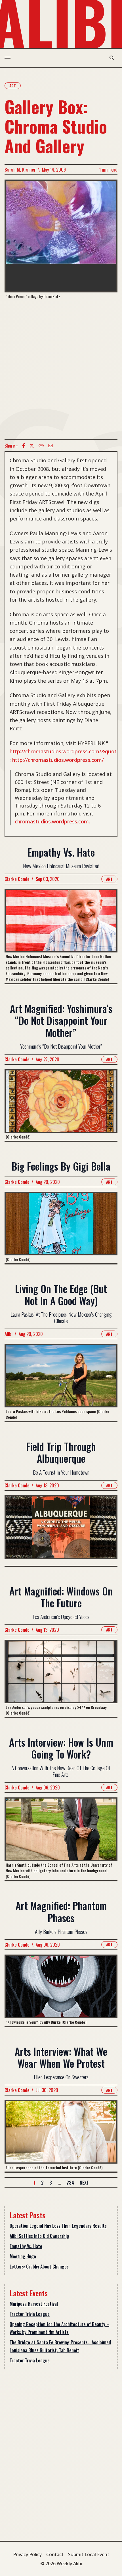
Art (13, 86)
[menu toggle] (8, 58)
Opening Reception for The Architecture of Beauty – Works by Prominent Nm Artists (59, 2328)
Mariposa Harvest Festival (34, 2304)
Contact (55, 2554)
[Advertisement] (61, 369)
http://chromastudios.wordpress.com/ (58, 760)
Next (84, 2183)
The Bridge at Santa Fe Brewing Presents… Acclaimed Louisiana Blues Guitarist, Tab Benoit (60, 2346)
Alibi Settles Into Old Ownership (39, 2236)
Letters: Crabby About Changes (39, 2267)
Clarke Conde (17, 879)
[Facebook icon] (24, 446)
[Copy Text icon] (41, 446)
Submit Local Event (89, 2554)
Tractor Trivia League (30, 2314)
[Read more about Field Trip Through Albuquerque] (61, 1531)
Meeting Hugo (23, 2256)
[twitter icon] (32, 446)
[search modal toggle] (112, 58)
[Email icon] (51, 446)
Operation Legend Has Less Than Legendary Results (58, 2226)
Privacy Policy (27, 2554)
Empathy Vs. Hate (26, 2246)
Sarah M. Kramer (20, 170)
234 (70, 2183)
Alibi (9, 1334)
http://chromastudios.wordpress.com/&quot (63, 751)
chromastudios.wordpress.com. (52, 821)
